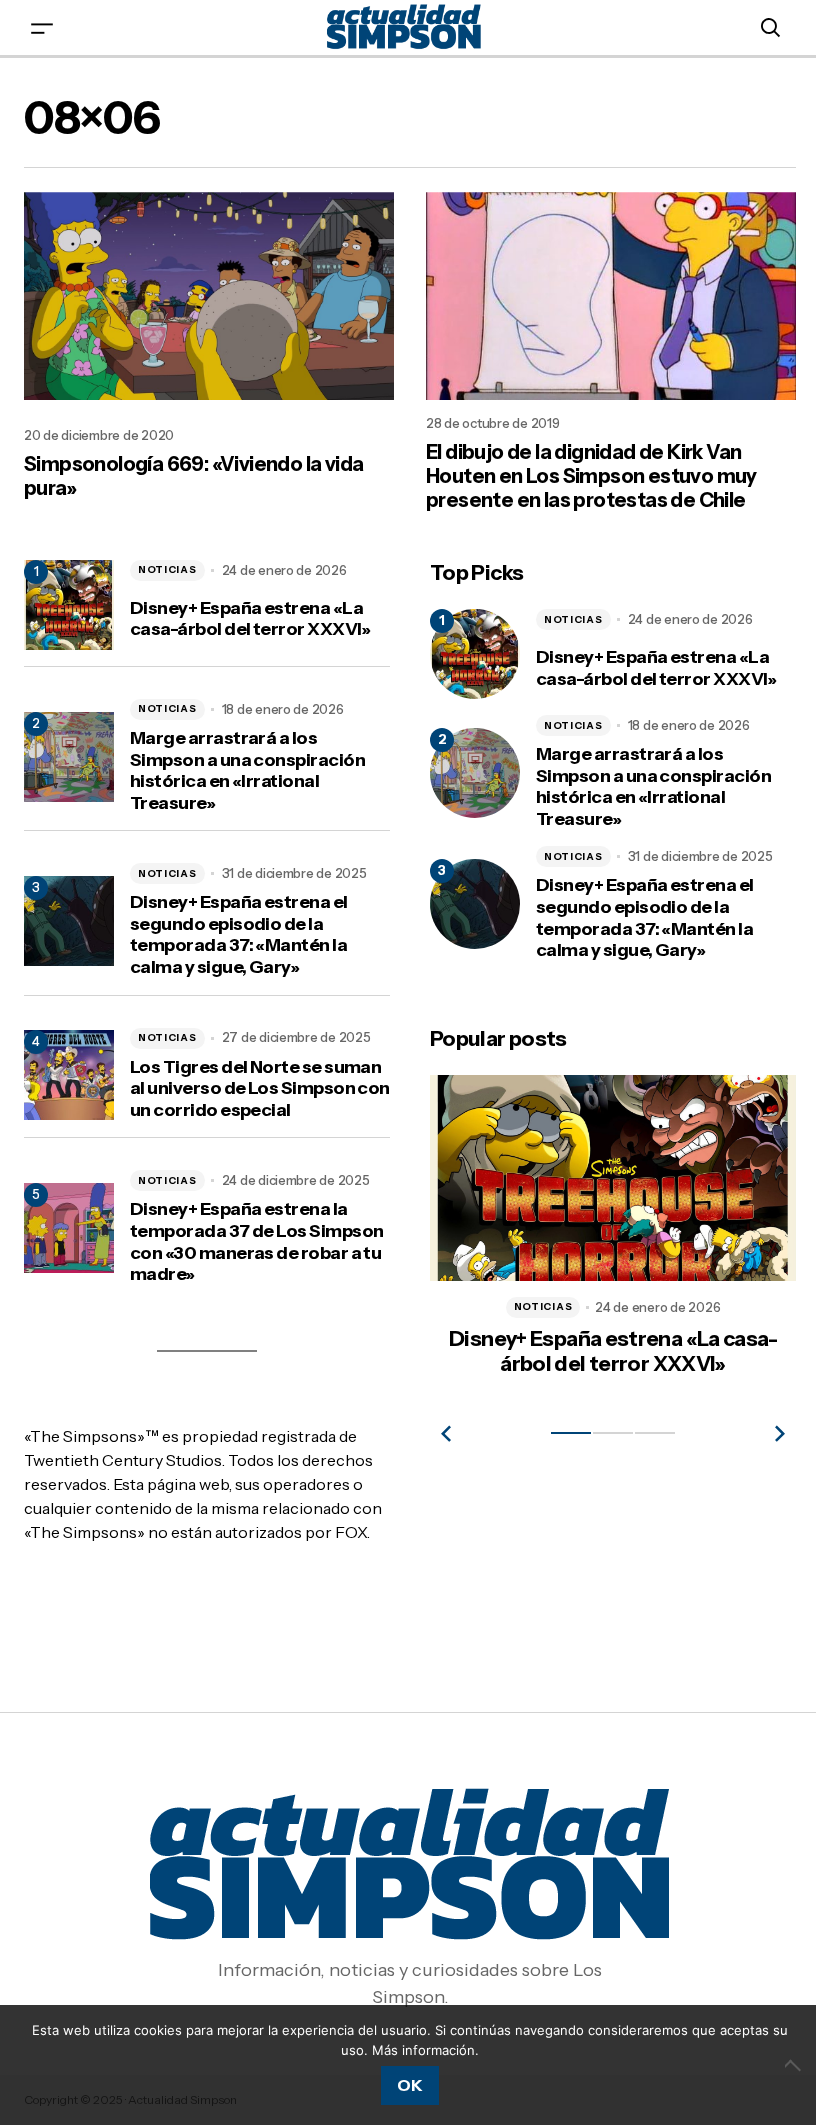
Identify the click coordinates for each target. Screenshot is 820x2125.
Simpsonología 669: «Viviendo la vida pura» (193, 472)
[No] (780, 2065)
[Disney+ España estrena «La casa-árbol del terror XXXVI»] (468, 650)
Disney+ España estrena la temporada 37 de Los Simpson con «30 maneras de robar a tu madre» (252, 1238)
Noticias (167, 565)
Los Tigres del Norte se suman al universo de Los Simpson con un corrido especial (255, 1084)
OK (402, 2085)
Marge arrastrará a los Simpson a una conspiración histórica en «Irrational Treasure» (247, 767)
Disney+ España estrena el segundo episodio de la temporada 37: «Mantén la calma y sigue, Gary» (239, 931)
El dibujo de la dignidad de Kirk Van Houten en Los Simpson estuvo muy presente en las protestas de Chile (584, 472)
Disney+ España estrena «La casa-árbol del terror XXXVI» (250, 615)
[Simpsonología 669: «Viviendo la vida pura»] (205, 294)
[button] (42, 27)
